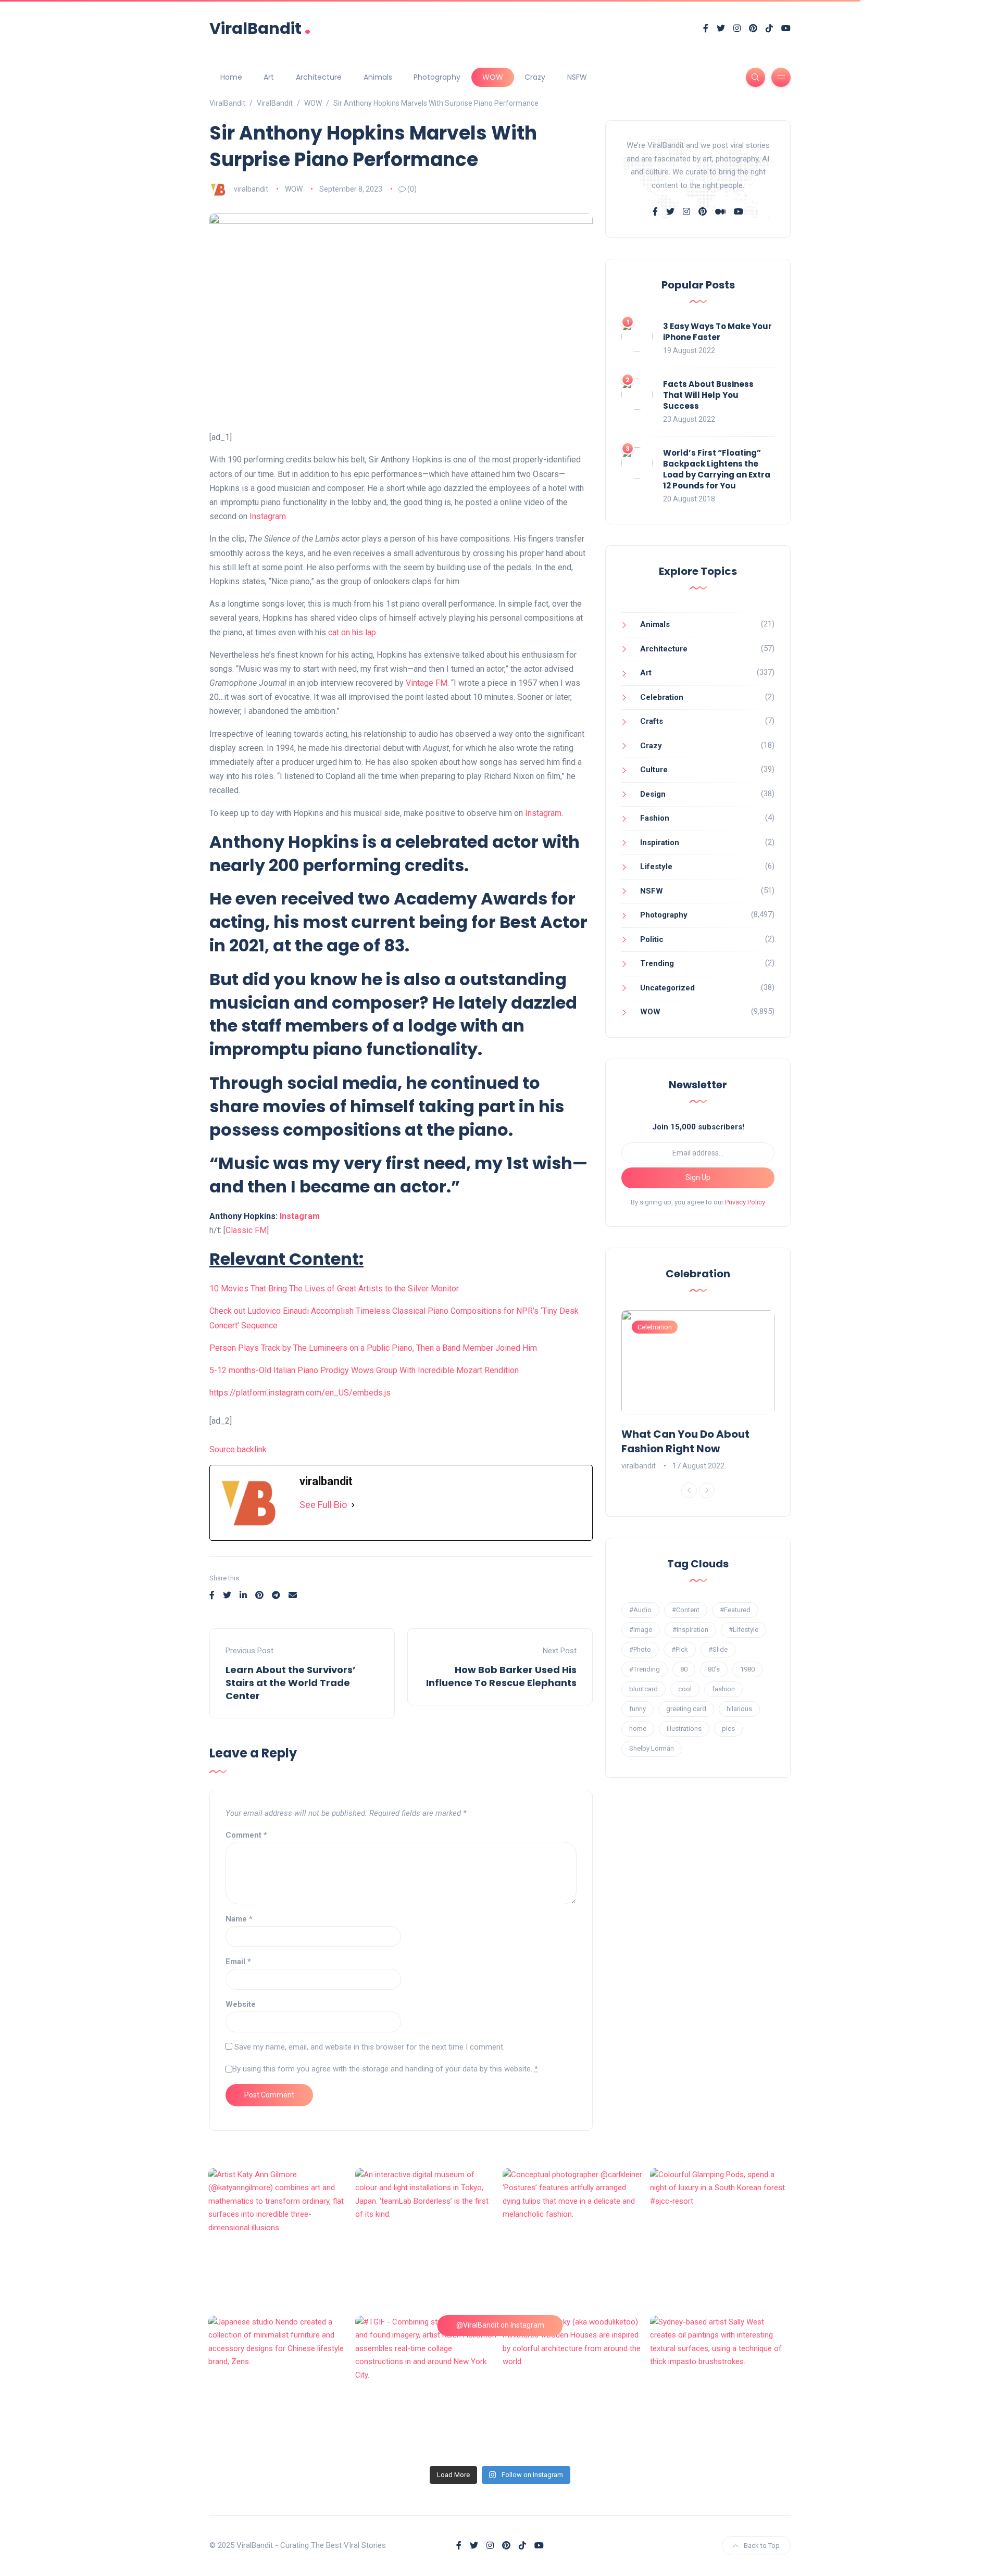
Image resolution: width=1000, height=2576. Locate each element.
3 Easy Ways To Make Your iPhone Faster (717, 332)
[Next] (707, 1490)
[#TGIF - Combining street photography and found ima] (426, 2387)
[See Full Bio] (353, 1505)
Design (653, 794)
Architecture (319, 77)
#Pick (680, 1649)
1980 (747, 1669)
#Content (686, 1610)
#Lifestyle (743, 1630)
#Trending (645, 1669)
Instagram (268, 516)
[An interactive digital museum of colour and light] (426, 2239)
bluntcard (643, 1689)
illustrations (684, 1729)
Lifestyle (656, 866)
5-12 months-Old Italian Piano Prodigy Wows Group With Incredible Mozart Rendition (364, 1370)
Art (269, 77)
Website (241, 2004)
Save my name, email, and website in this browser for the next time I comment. (370, 2047)
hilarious (739, 1709)
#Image (641, 1630)
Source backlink (238, 1449)
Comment (246, 1835)
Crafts (652, 721)
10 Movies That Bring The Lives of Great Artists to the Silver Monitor (334, 1289)
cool (685, 1689)
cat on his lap (352, 632)
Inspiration (660, 843)
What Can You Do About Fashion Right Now (685, 1441)
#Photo (640, 1649)
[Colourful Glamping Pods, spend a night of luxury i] (721, 2239)
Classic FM (246, 1230)
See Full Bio (323, 1505)
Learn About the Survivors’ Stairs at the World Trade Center (291, 1683)
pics (728, 1729)
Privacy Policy (745, 1202)
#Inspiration (690, 1630)
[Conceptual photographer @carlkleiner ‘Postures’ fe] (574, 2239)
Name (239, 1919)
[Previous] (689, 1490)
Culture (654, 770)
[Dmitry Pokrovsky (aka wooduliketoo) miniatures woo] (574, 2387)
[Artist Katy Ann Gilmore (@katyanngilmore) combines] (279, 2239)
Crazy (535, 77)
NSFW (577, 77)
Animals (378, 77)
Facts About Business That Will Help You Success (708, 395)
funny (637, 1709)
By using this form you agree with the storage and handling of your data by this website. (385, 2069)
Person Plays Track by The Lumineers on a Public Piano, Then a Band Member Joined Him (373, 1348)
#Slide (718, 1649)
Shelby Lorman (652, 1748)
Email (238, 1962)
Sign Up (698, 1177)
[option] (698, 1391)
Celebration (662, 697)
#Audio (640, 1610)
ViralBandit (260, 28)
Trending (657, 963)
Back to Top (762, 2546)
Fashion (655, 818)
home (638, 1729)
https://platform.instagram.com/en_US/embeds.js (300, 1393)
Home (231, 77)
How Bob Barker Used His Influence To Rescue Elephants (501, 1676)
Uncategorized (667, 988)
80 (684, 1669)
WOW (493, 77)
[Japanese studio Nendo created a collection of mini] (279, 2387)
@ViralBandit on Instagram (500, 2325)
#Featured (735, 1610)
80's (714, 1669)
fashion (723, 1689)
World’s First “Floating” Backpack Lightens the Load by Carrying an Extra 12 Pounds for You (717, 469)
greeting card (686, 1709)
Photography (437, 77)
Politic (652, 939)
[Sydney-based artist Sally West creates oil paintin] (721, 2387)
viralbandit (251, 189)
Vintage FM (427, 683)
